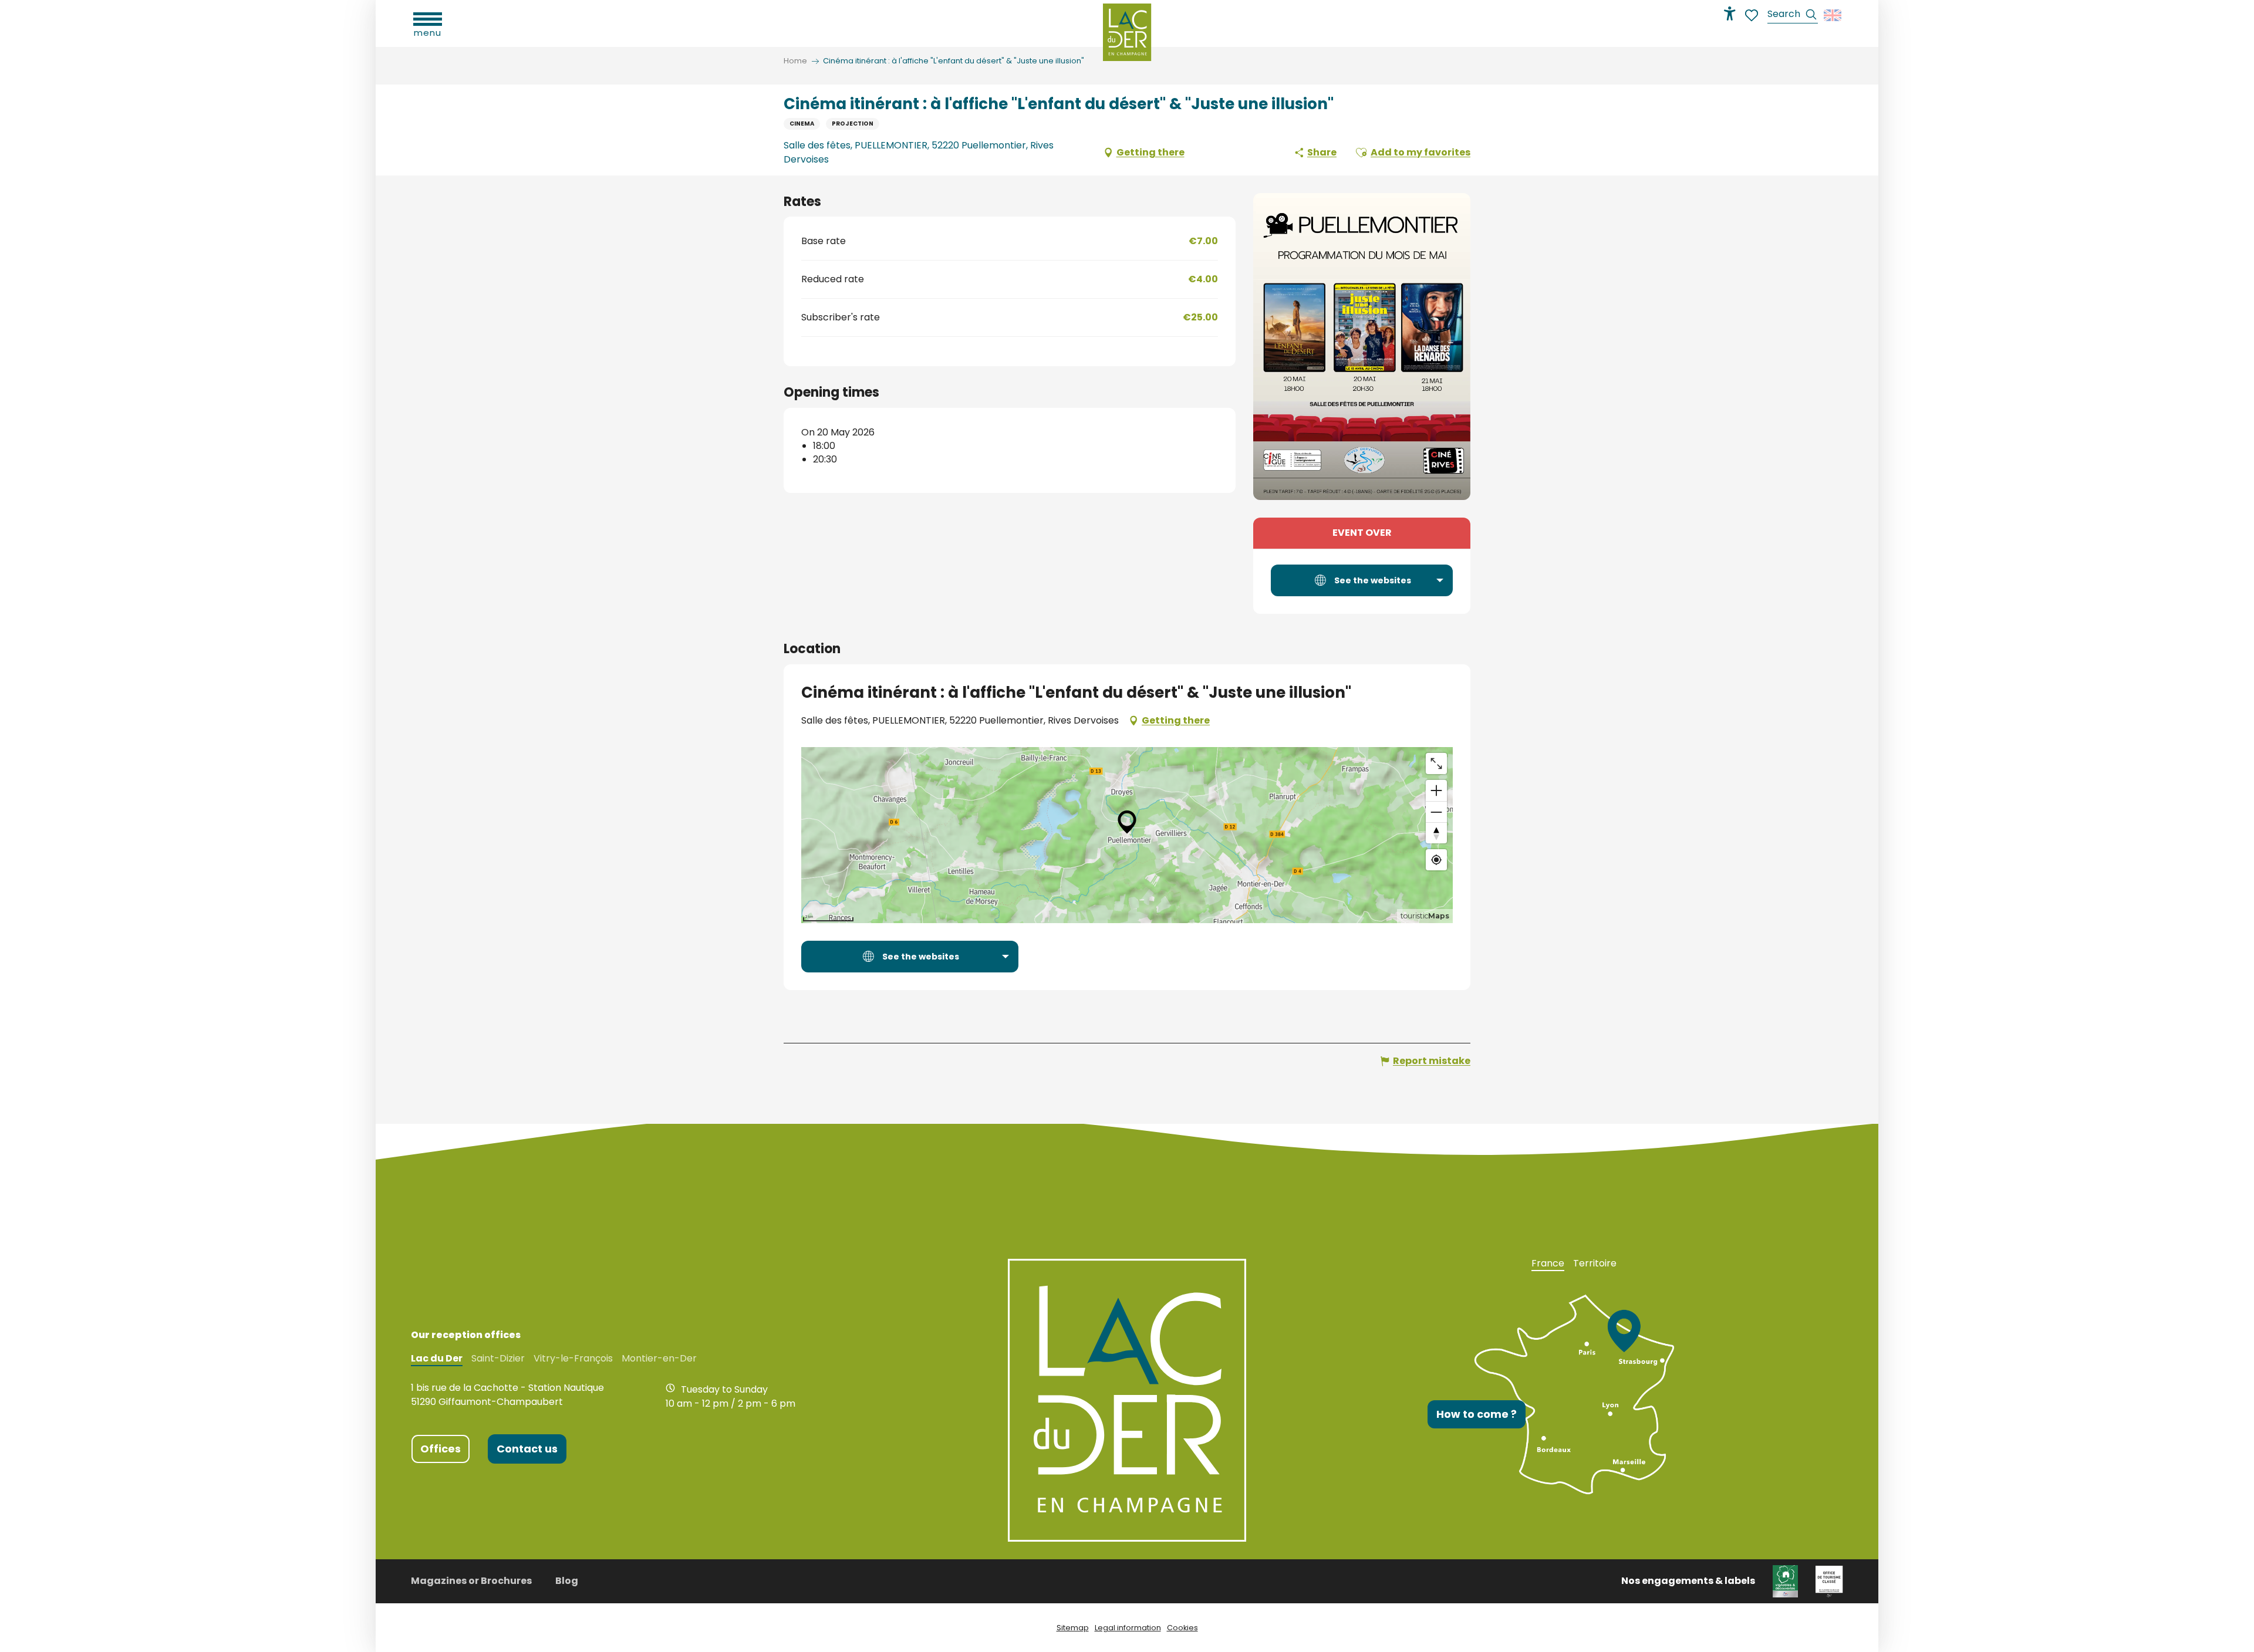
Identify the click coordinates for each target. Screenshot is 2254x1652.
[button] (1793, 16)
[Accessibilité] (1730, 13)
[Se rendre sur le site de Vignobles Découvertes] (1785, 1581)
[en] (1833, 15)
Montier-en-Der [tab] (659, 1359)
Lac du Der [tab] (437, 1359)
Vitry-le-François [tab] (573, 1359)
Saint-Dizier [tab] (498, 1359)
